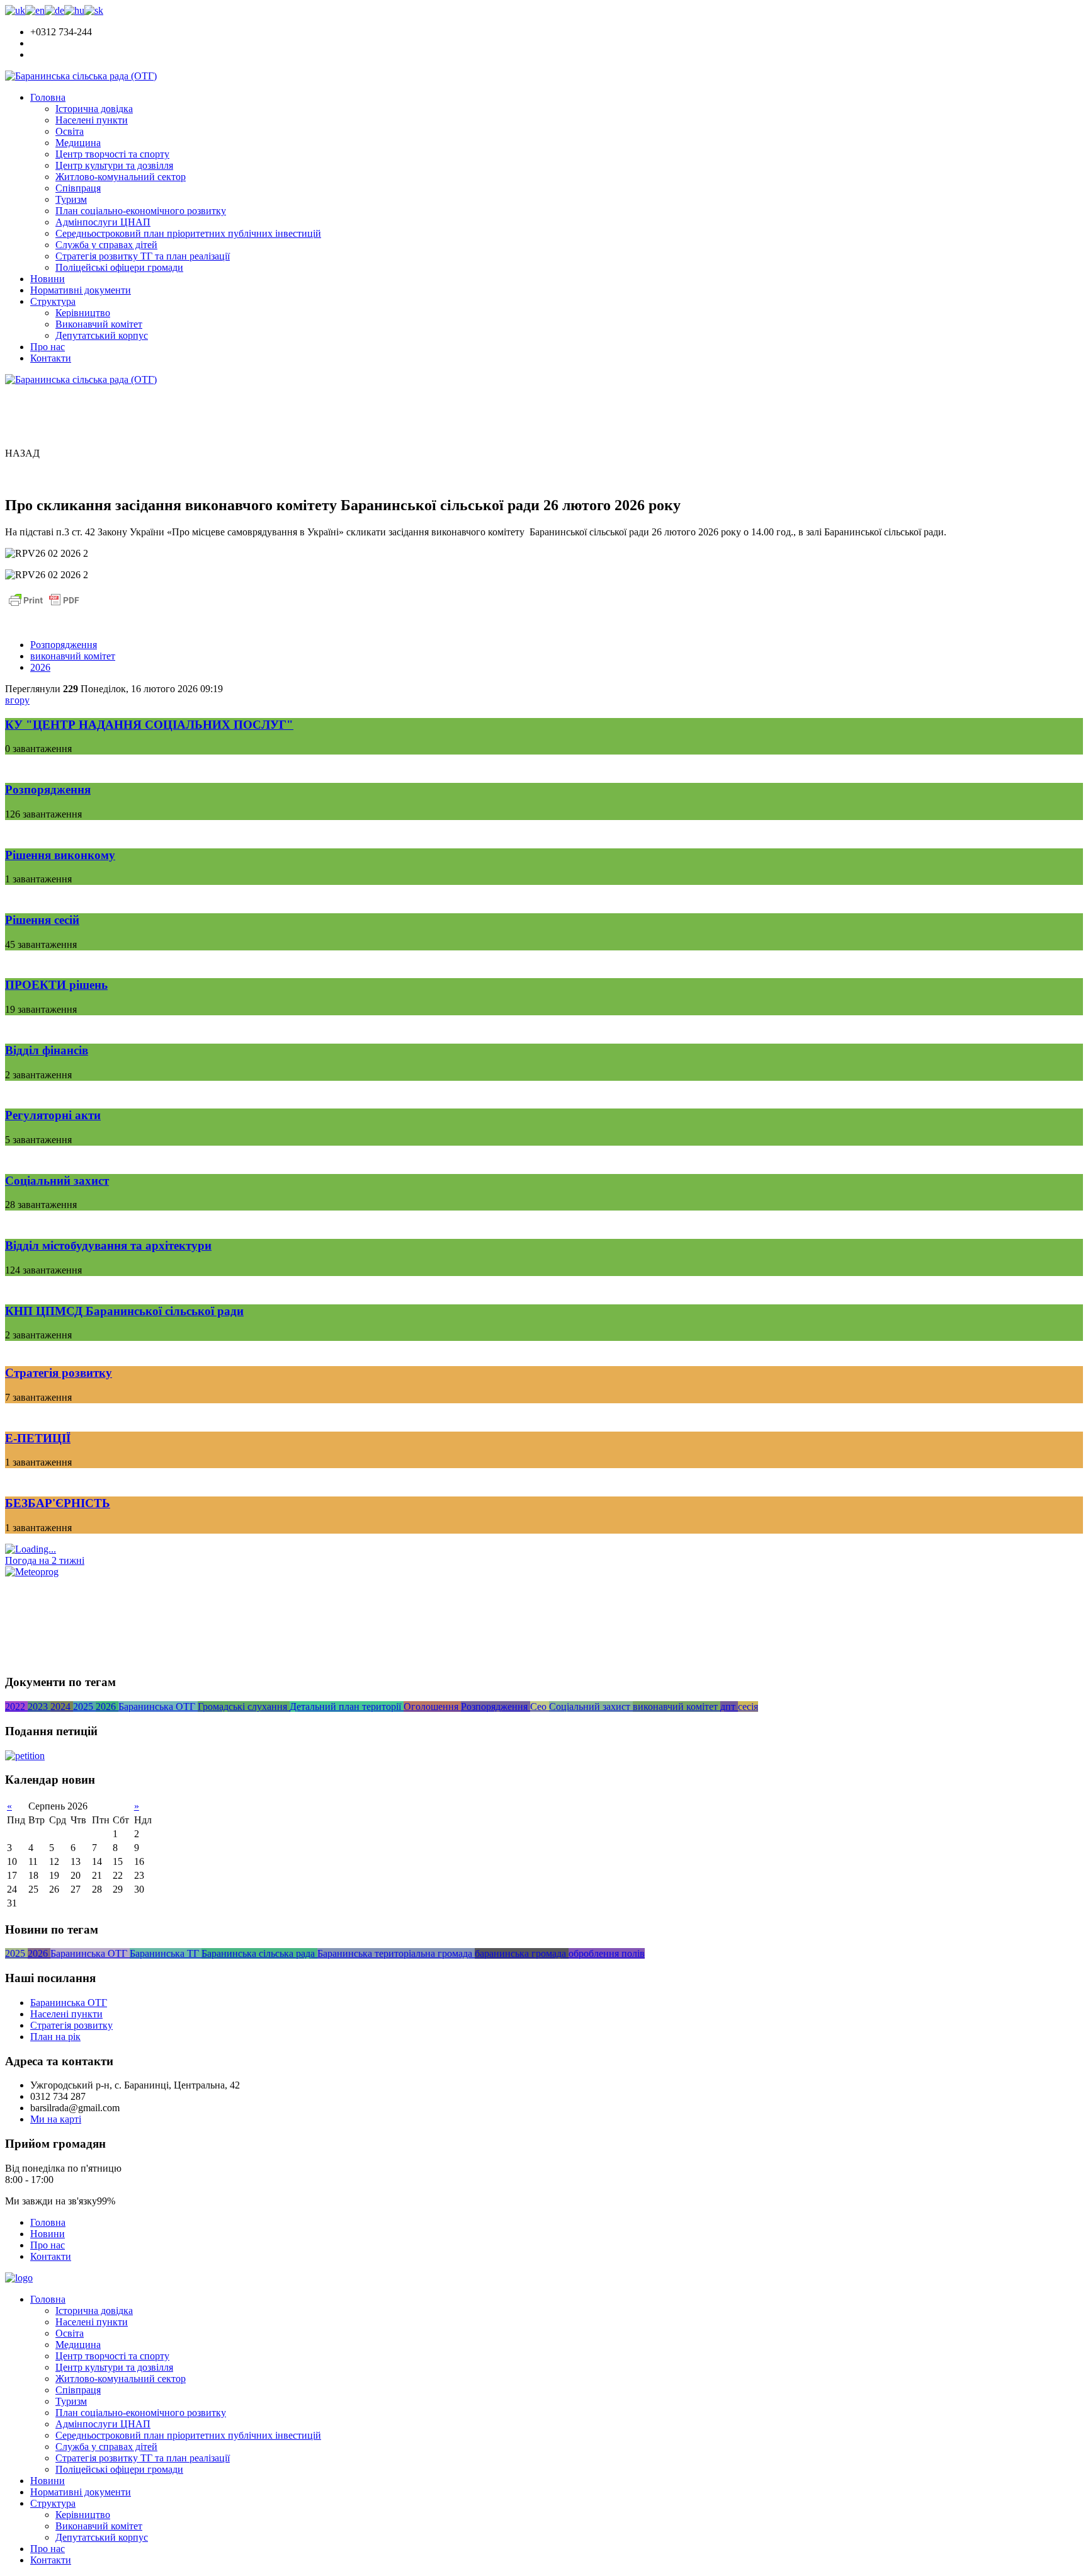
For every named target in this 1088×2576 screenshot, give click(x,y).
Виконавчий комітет (99, 324)
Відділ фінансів (47, 1050)
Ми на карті (56, 2119)
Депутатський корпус (102, 335)
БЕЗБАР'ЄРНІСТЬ (58, 1503)
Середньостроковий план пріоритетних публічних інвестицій (188, 233)
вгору (17, 700)
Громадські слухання (244, 1707)
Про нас (48, 347)
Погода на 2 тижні (45, 1560)
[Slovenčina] (94, 10)
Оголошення (432, 1707)
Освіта (70, 131)
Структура (53, 301)
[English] (35, 10)
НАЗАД (22, 453)
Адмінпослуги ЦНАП (103, 222)
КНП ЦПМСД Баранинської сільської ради (124, 1311)
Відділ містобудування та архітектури (108, 1245)
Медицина (78, 143)
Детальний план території (347, 1707)
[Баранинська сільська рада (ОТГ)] (81, 76)
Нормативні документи (81, 290)
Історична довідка (94, 109)
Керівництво (83, 313)
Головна (48, 97)
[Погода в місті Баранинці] (91, 1549)
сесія (748, 1707)
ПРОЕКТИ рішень (56, 985)
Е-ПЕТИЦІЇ (38, 1438)
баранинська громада (522, 1953)
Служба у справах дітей (106, 245)
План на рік (55, 2037)
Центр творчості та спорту (112, 154)
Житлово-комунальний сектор (121, 177)
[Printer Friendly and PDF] (44, 606)
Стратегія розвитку (59, 1373)
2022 (16, 1707)
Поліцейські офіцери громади (119, 267)
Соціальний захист (57, 1181)
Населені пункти (92, 120)
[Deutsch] (54, 10)
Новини (48, 279)
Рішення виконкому (60, 855)
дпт (729, 1707)
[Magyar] (74, 10)
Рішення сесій (42, 920)
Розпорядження (64, 645)
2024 (62, 1707)
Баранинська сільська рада (259, 1953)
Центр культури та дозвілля (114, 165)
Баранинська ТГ (166, 1953)
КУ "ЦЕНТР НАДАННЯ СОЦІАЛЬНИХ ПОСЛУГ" (149, 725)
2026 (40, 667)
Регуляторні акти (53, 1115)
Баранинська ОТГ (158, 1707)
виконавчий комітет (73, 656)
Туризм (71, 199)
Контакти (51, 358)
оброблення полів (607, 1953)
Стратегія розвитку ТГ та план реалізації (143, 256)
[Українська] (15, 10)
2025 (84, 1707)
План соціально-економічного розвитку (141, 211)
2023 (39, 1707)
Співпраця (78, 188)
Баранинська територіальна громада (396, 1953)
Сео (540, 1707)
